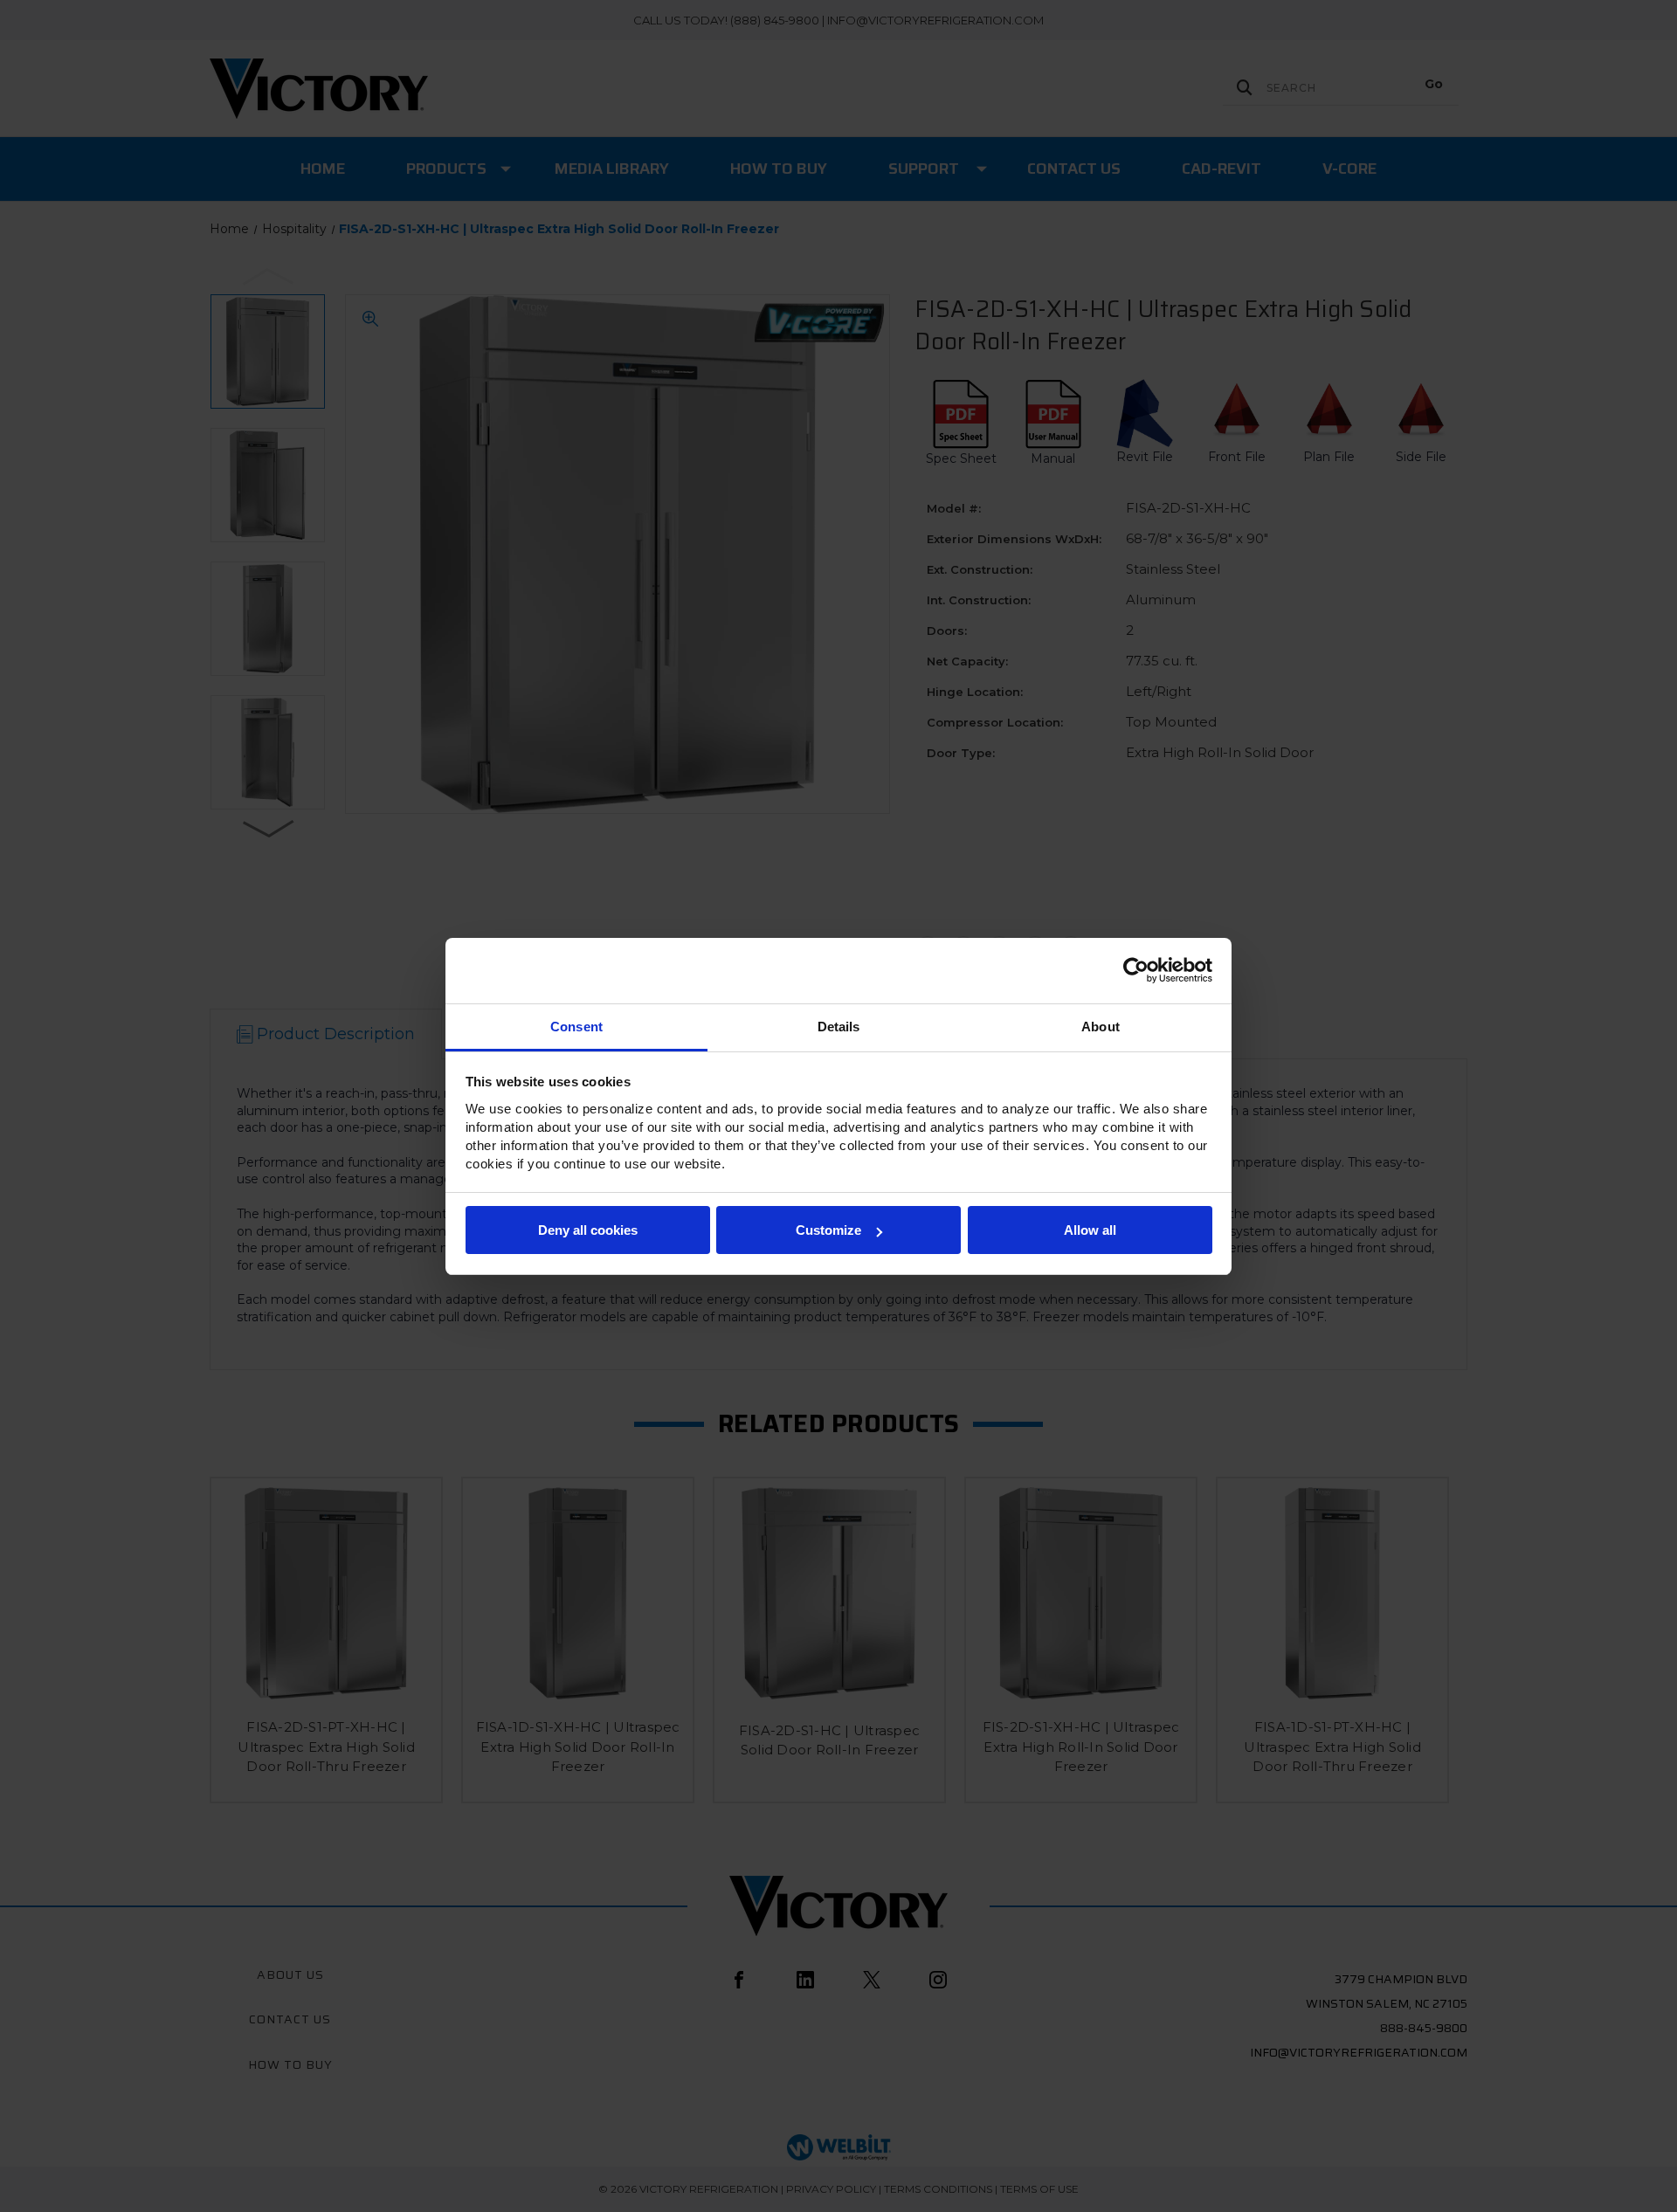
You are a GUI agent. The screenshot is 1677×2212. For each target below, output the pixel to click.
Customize (828, 1230)
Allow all (1090, 1230)
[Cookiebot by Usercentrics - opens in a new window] (1136, 970)
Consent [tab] (576, 1027)
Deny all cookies (588, 1230)
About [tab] (1101, 1027)
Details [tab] (839, 1027)
